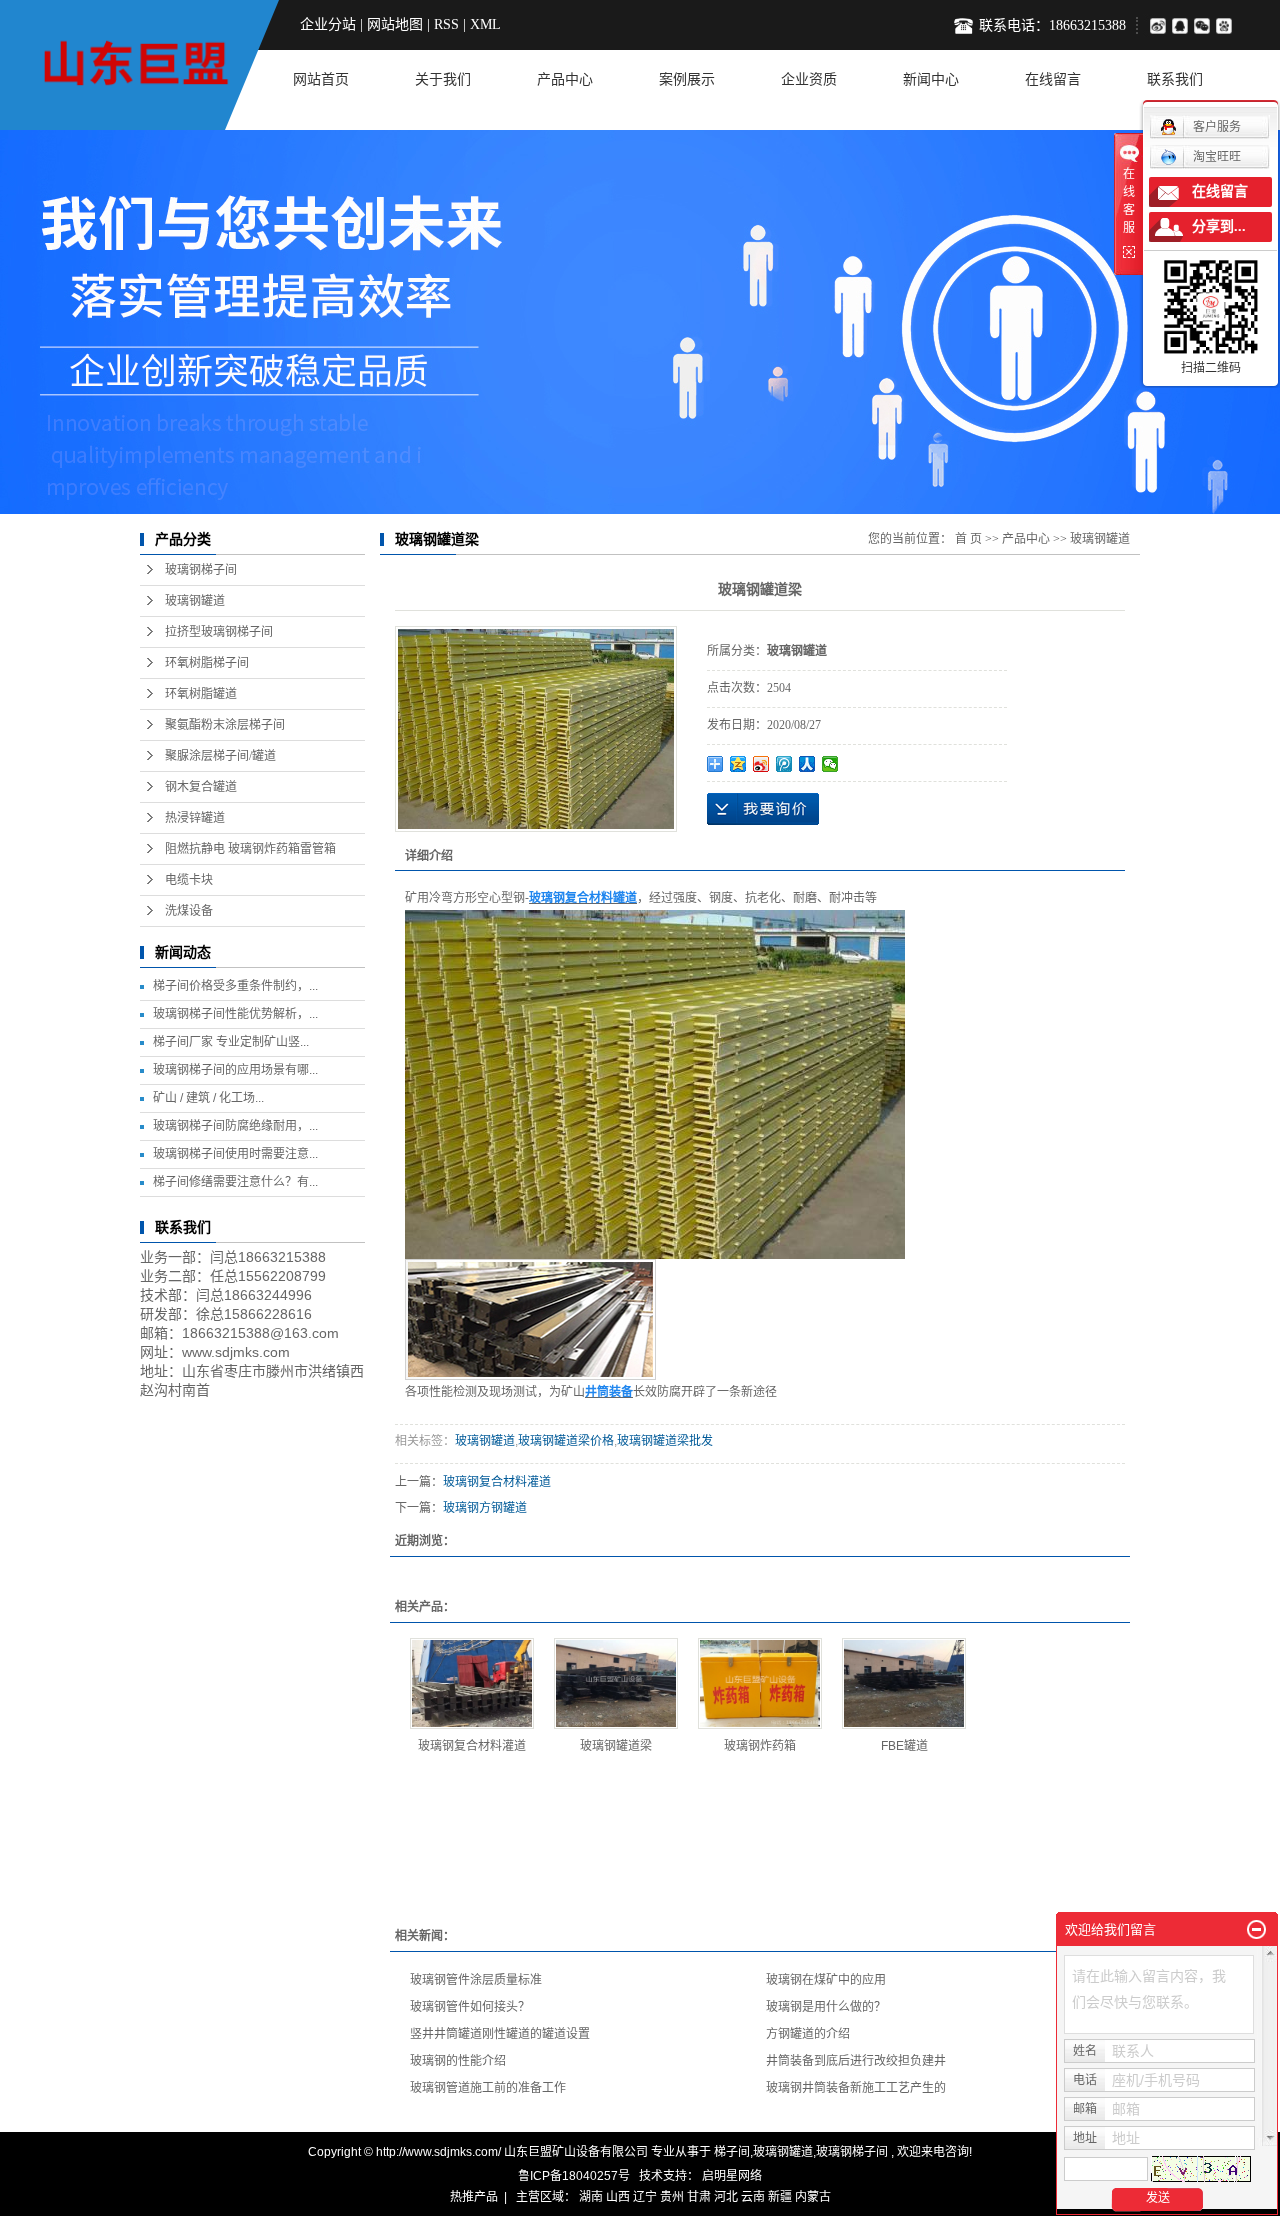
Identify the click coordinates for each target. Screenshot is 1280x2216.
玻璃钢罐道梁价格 (566, 1441)
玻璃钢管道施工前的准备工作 (488, 2088)
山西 (618, 2197)
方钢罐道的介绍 (808, 2034)
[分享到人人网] (807, 764)
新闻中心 (931, 79)
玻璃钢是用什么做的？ (826, 2007)
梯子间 (732, 2152)
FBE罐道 (904, 1746)
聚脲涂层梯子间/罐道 (220, 756)
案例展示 (687, 79)
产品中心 (565, 79)
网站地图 (395, 24)
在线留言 (1053, 79)
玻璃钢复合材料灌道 (497, 1482)
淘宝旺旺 (1217, 157)
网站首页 (321, 79)
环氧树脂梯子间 (207, 663)
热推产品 (474, 2197)
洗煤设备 (189, 911)
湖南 (591, 2197)
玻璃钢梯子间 (201, 570)
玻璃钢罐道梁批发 (665, 1441)
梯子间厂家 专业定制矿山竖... (231, 1042)
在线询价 (763, 809)
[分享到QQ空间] (738, 764)
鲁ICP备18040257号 (574, 2176)
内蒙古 (813, 2197)
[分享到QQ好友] (1183, 25)
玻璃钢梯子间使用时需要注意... (235, 1154)
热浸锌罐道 (195, 818)
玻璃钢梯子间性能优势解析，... (235, 1014)
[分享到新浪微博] (1157, 25)
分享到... (1219, 226)
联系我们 (1175, 79)
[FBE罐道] (904, 1683)
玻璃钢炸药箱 (760, 1746)
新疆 (780, 2197)
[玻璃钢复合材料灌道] (472, 1683)
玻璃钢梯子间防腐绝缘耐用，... (235, 1126)
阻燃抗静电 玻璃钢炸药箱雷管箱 (250, 849)
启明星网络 (730, 2176)
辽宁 (645, 2197)
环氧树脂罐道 (201, 694)
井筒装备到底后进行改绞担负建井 (856, 2061)
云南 (753, 2197)
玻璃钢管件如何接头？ (470, 2007)
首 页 (968, 539)
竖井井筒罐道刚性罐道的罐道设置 (500, 2034)
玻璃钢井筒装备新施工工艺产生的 (856, 2088)
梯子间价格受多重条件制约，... (235, 986)
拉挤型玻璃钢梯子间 (219, 632)
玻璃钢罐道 (195, 601)
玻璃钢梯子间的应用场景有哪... (235, 1070)
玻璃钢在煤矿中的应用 (826, 1980)
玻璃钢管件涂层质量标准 (476, 1980)
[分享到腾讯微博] (1228, 25)
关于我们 (443, 79)
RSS (446, 24)
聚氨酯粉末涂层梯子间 (225, 725)
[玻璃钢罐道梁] (616, 1683)
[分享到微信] (1205, 25)
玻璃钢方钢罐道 (485, 1508)
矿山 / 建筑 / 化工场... (208, 1098)
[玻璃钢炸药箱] (760, 1683)
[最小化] (1256, 1930)
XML (485, 24)
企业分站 (328, 24)
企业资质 (809, 79)
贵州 (672, 2197)
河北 (726, 2197)
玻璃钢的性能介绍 (458, 2061)
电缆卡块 (189, 880)
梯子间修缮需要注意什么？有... (235, 1182)
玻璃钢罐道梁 (616, 1746)
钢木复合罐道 (201, 787)
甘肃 (699, 2197)
